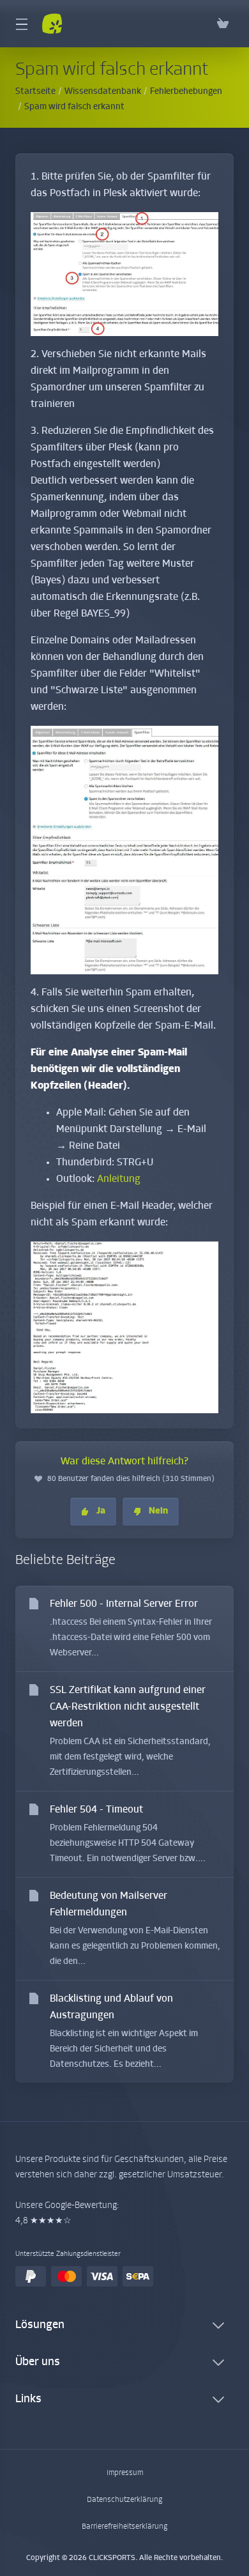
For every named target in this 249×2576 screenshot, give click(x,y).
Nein (158, 1511)
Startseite (35, 92)
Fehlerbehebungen (186, 92)
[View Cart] (223, 24)
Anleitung (119, 1179)
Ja (101, 1511)
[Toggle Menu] (21, 24)
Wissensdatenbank (103, 92)
